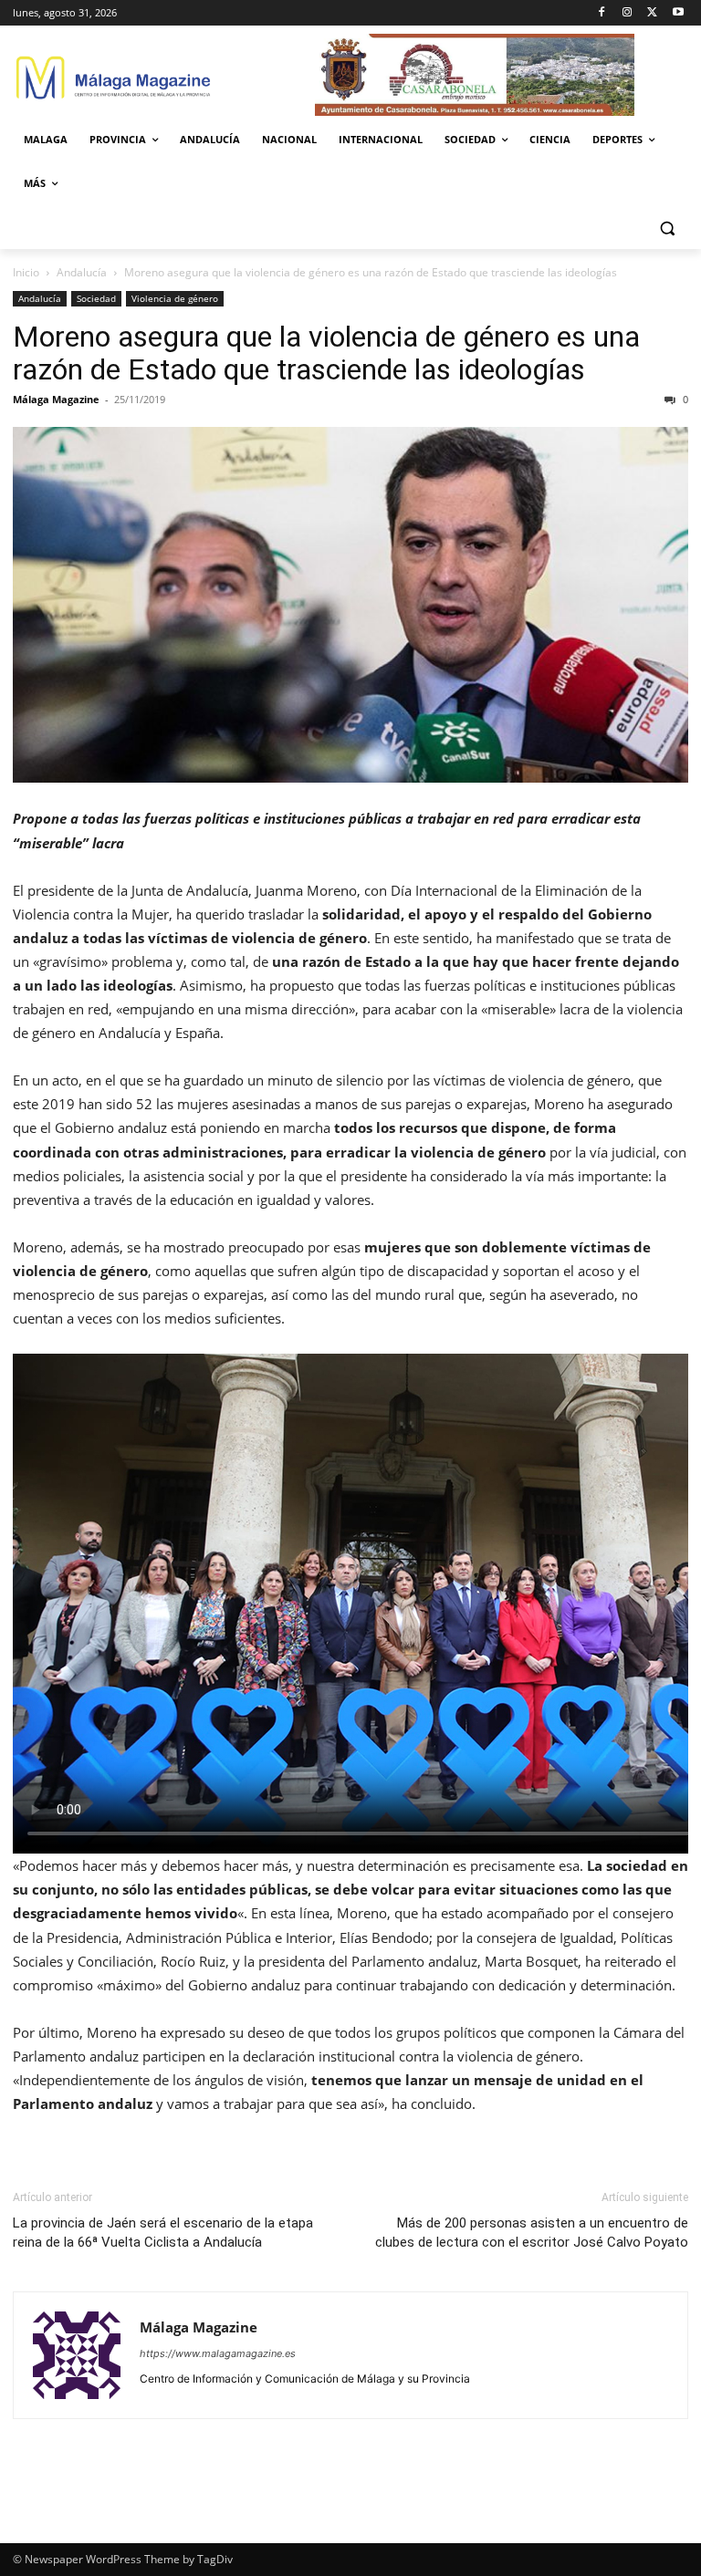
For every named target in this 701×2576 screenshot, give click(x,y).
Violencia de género (175, 298)
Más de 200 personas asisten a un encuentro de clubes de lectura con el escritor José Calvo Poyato (532, 2233)
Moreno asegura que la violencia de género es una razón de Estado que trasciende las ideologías (326, 353)
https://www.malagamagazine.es (218, 2353)
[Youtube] (678, 13)
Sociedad (96, 298)
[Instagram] (628, 13)
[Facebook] (602, 13)
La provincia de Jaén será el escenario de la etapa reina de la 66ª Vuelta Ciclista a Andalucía (163, 2233)
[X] (652, 13)
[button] (667, 228)
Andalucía (82, 272)
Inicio (26, 272)
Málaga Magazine (56, 399)
